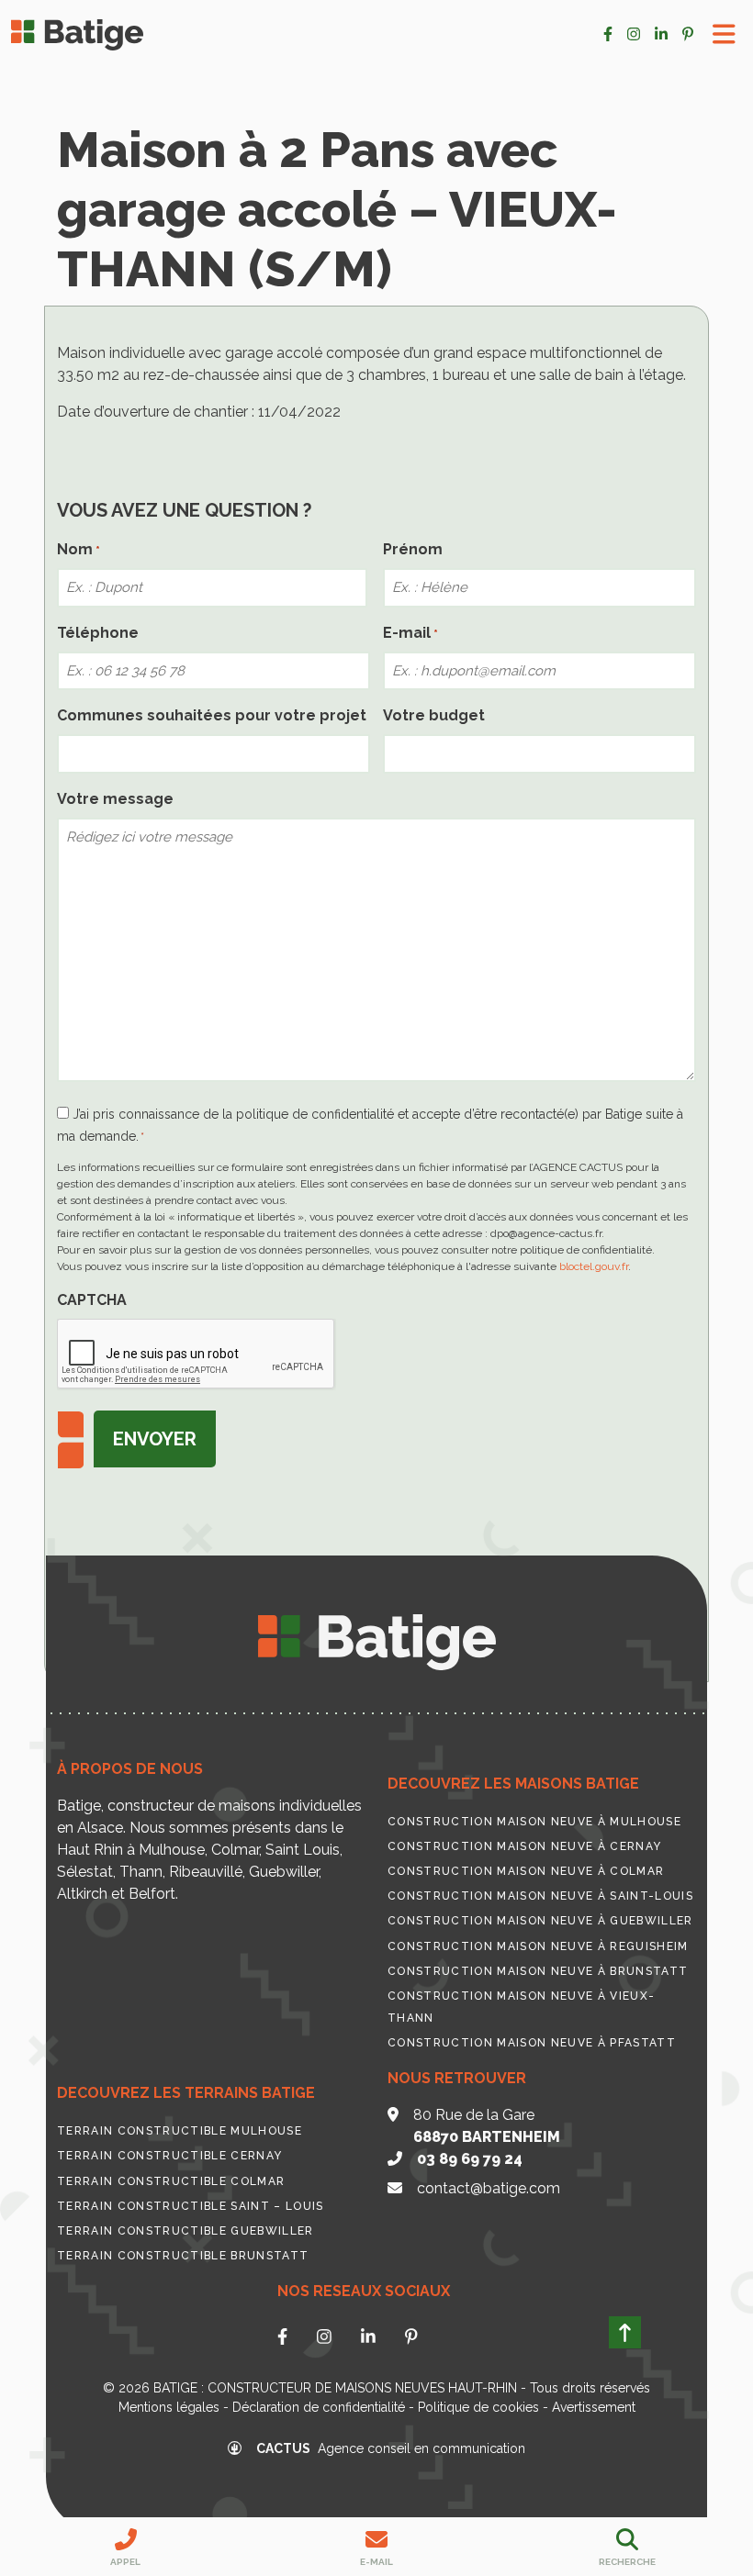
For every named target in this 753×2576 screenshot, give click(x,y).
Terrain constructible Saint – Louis (191, 2206)
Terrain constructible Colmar (171, 2181)
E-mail (410, 633)
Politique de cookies (478, 2407)
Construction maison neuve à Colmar (526, 1871)
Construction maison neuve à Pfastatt (532, 2043)
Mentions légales (169, 2407)
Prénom (413, 549)
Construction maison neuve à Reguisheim (538, 1946)
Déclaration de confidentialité (319, 2407)
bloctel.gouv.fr (594, 1266)
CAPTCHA (92, 1300)
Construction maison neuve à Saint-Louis (540, 1896)
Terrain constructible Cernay (169, 2156)
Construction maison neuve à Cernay (524, 1846)
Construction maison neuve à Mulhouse (534, 1822)
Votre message (115, 799)
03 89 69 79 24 (470, 2159)
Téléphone (98, 633)
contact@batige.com (489, 2188)
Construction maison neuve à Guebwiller (540, 1921)
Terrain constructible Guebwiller (185, 2231)
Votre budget (434, 715)
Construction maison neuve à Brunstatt (538, 1971)
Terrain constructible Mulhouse (180, 2131)
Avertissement (594, 2407)
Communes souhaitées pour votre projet (212, 715)
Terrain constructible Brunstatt (183, 2256)
